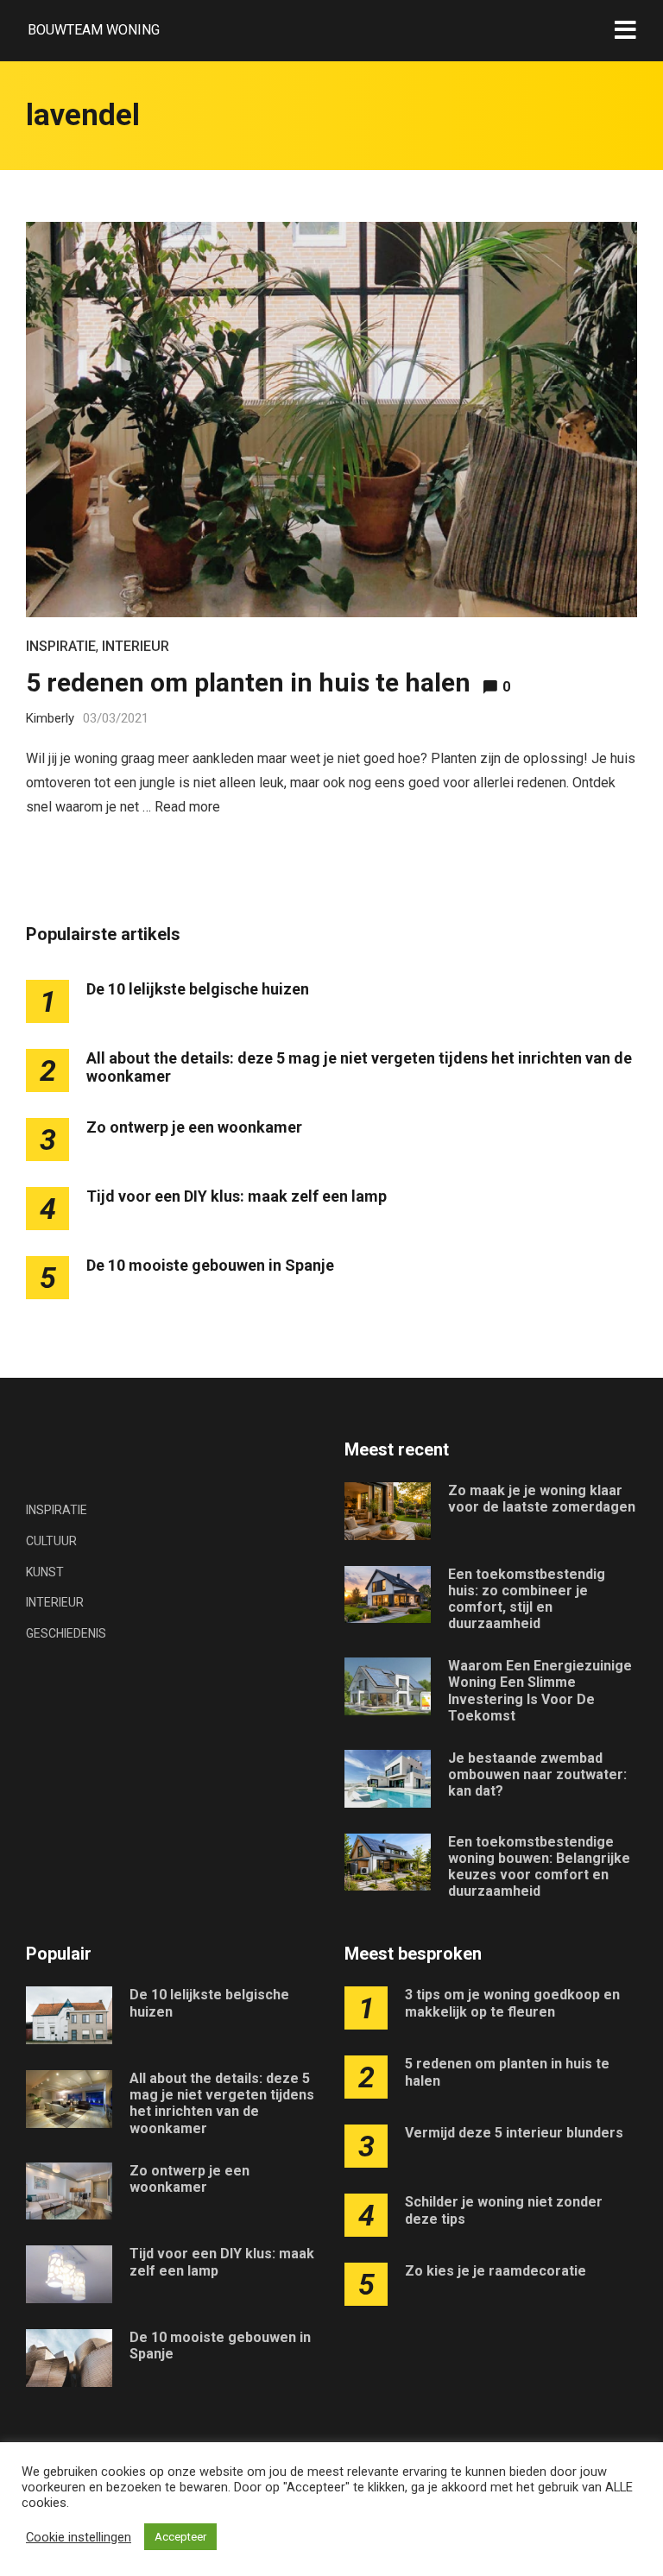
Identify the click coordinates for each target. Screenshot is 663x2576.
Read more (187, 807)
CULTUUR (51, 1541)
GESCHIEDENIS (66, 1633)
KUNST (45, 1572)
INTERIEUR (136, 646)
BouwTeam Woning (94, 30)
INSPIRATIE (61, 646)
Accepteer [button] (180, 2537)
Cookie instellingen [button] (79, 2537)
